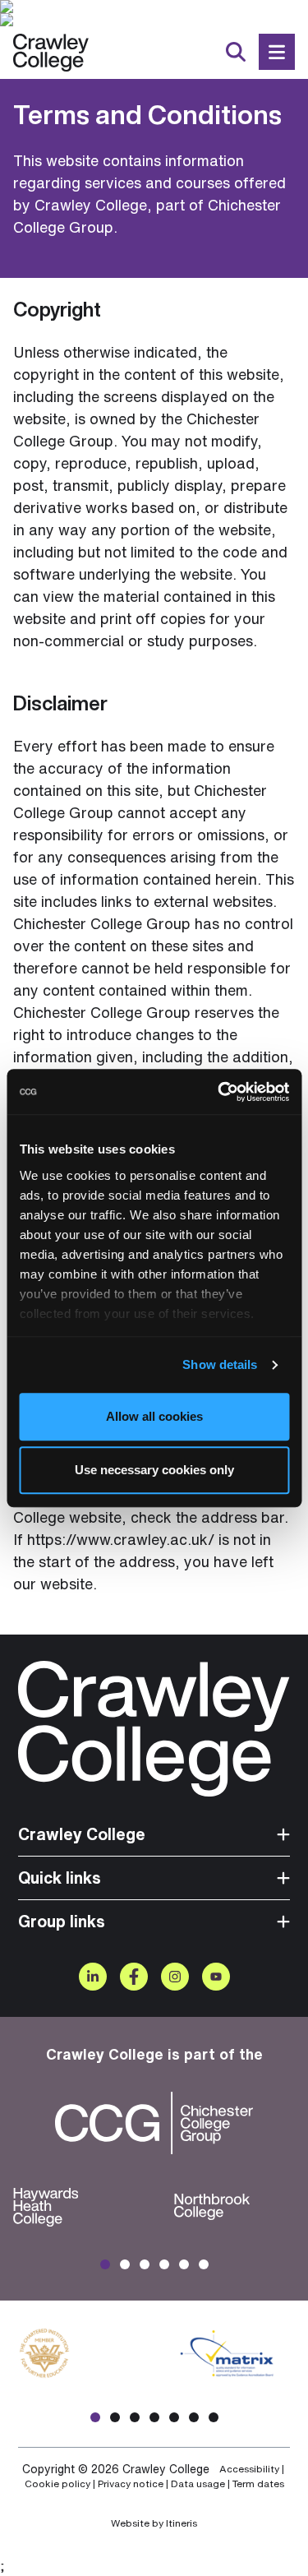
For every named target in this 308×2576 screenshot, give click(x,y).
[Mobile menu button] (277, 52)
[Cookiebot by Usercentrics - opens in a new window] (219, 1092)
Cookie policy (57, 2484)
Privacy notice (131, 2484)
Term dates (258, 2484)
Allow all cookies (154, 1416)
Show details (220, 1364)
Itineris (182, 2523)
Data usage (198, 2484)
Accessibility (249, 2469)
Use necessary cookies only (154, 1470)
